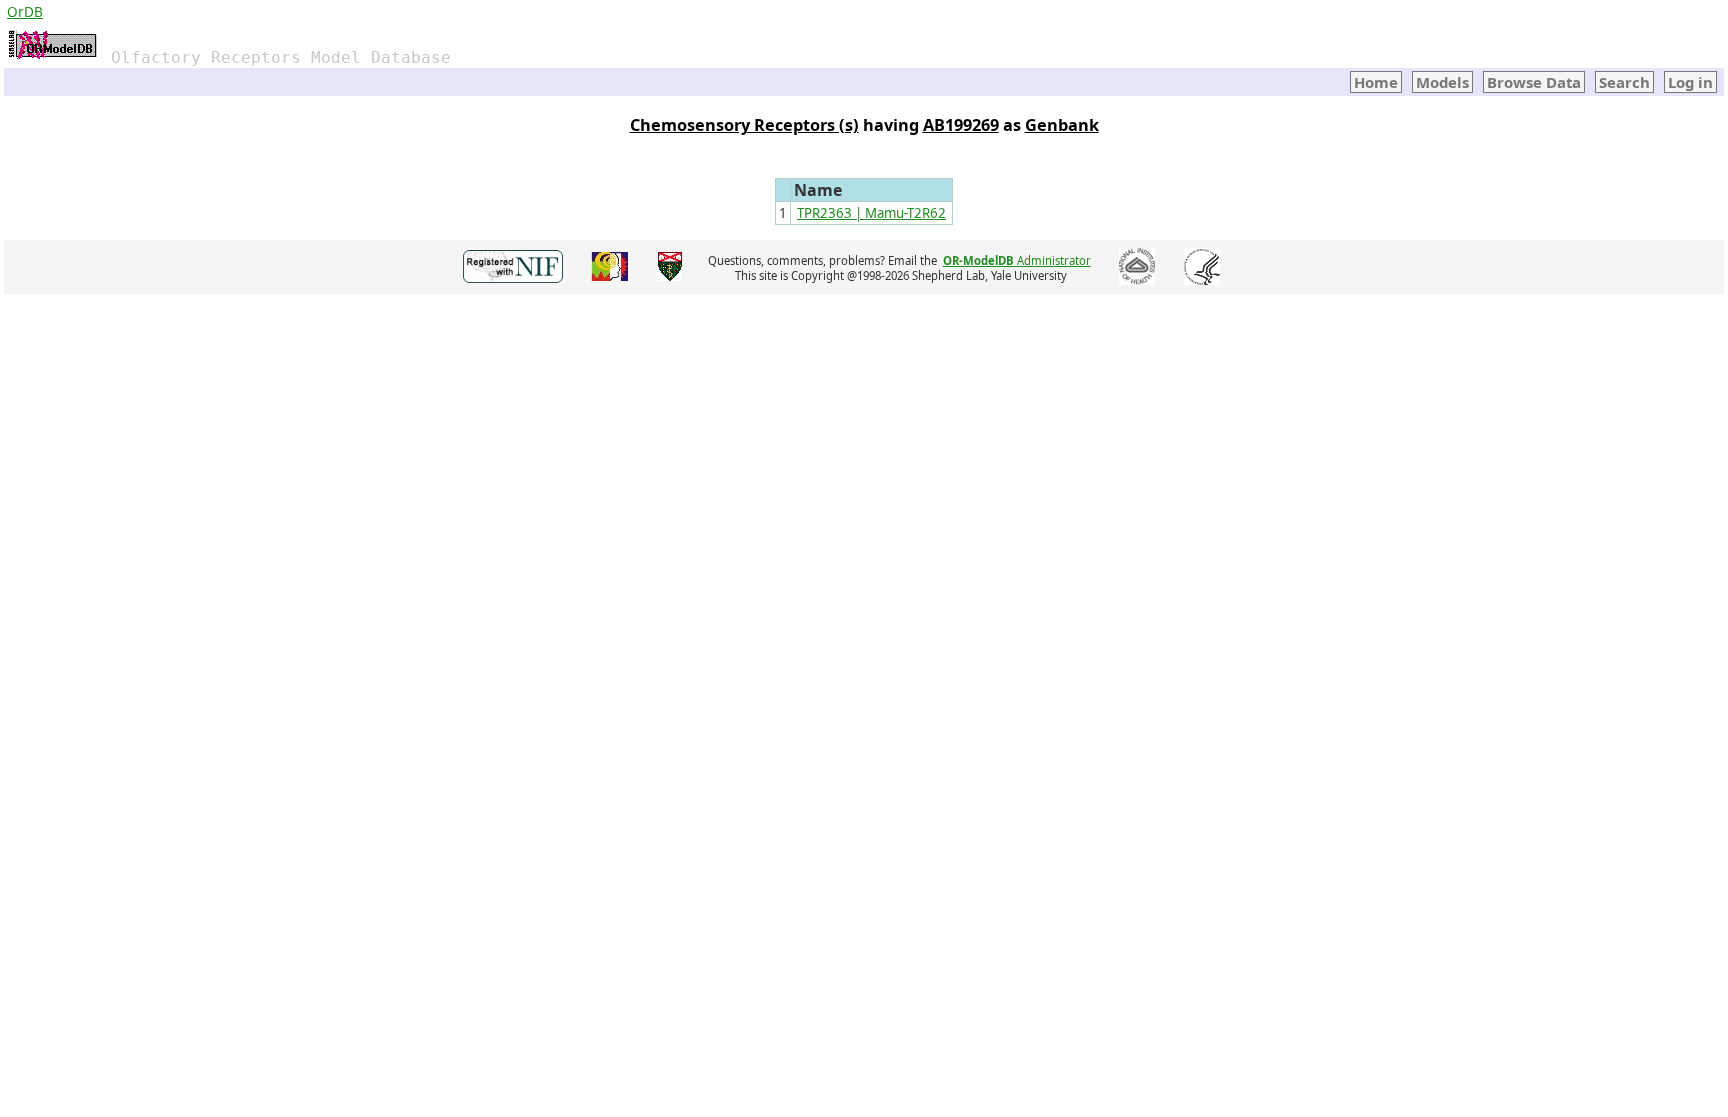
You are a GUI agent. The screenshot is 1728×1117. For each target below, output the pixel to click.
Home (1376, 82)
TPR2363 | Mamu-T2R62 (871, 213)
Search (1624, 82)
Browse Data (1534, 82)
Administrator (1017, 260)
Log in (1690, 82)
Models (1442, 82)
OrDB (25, 11)
